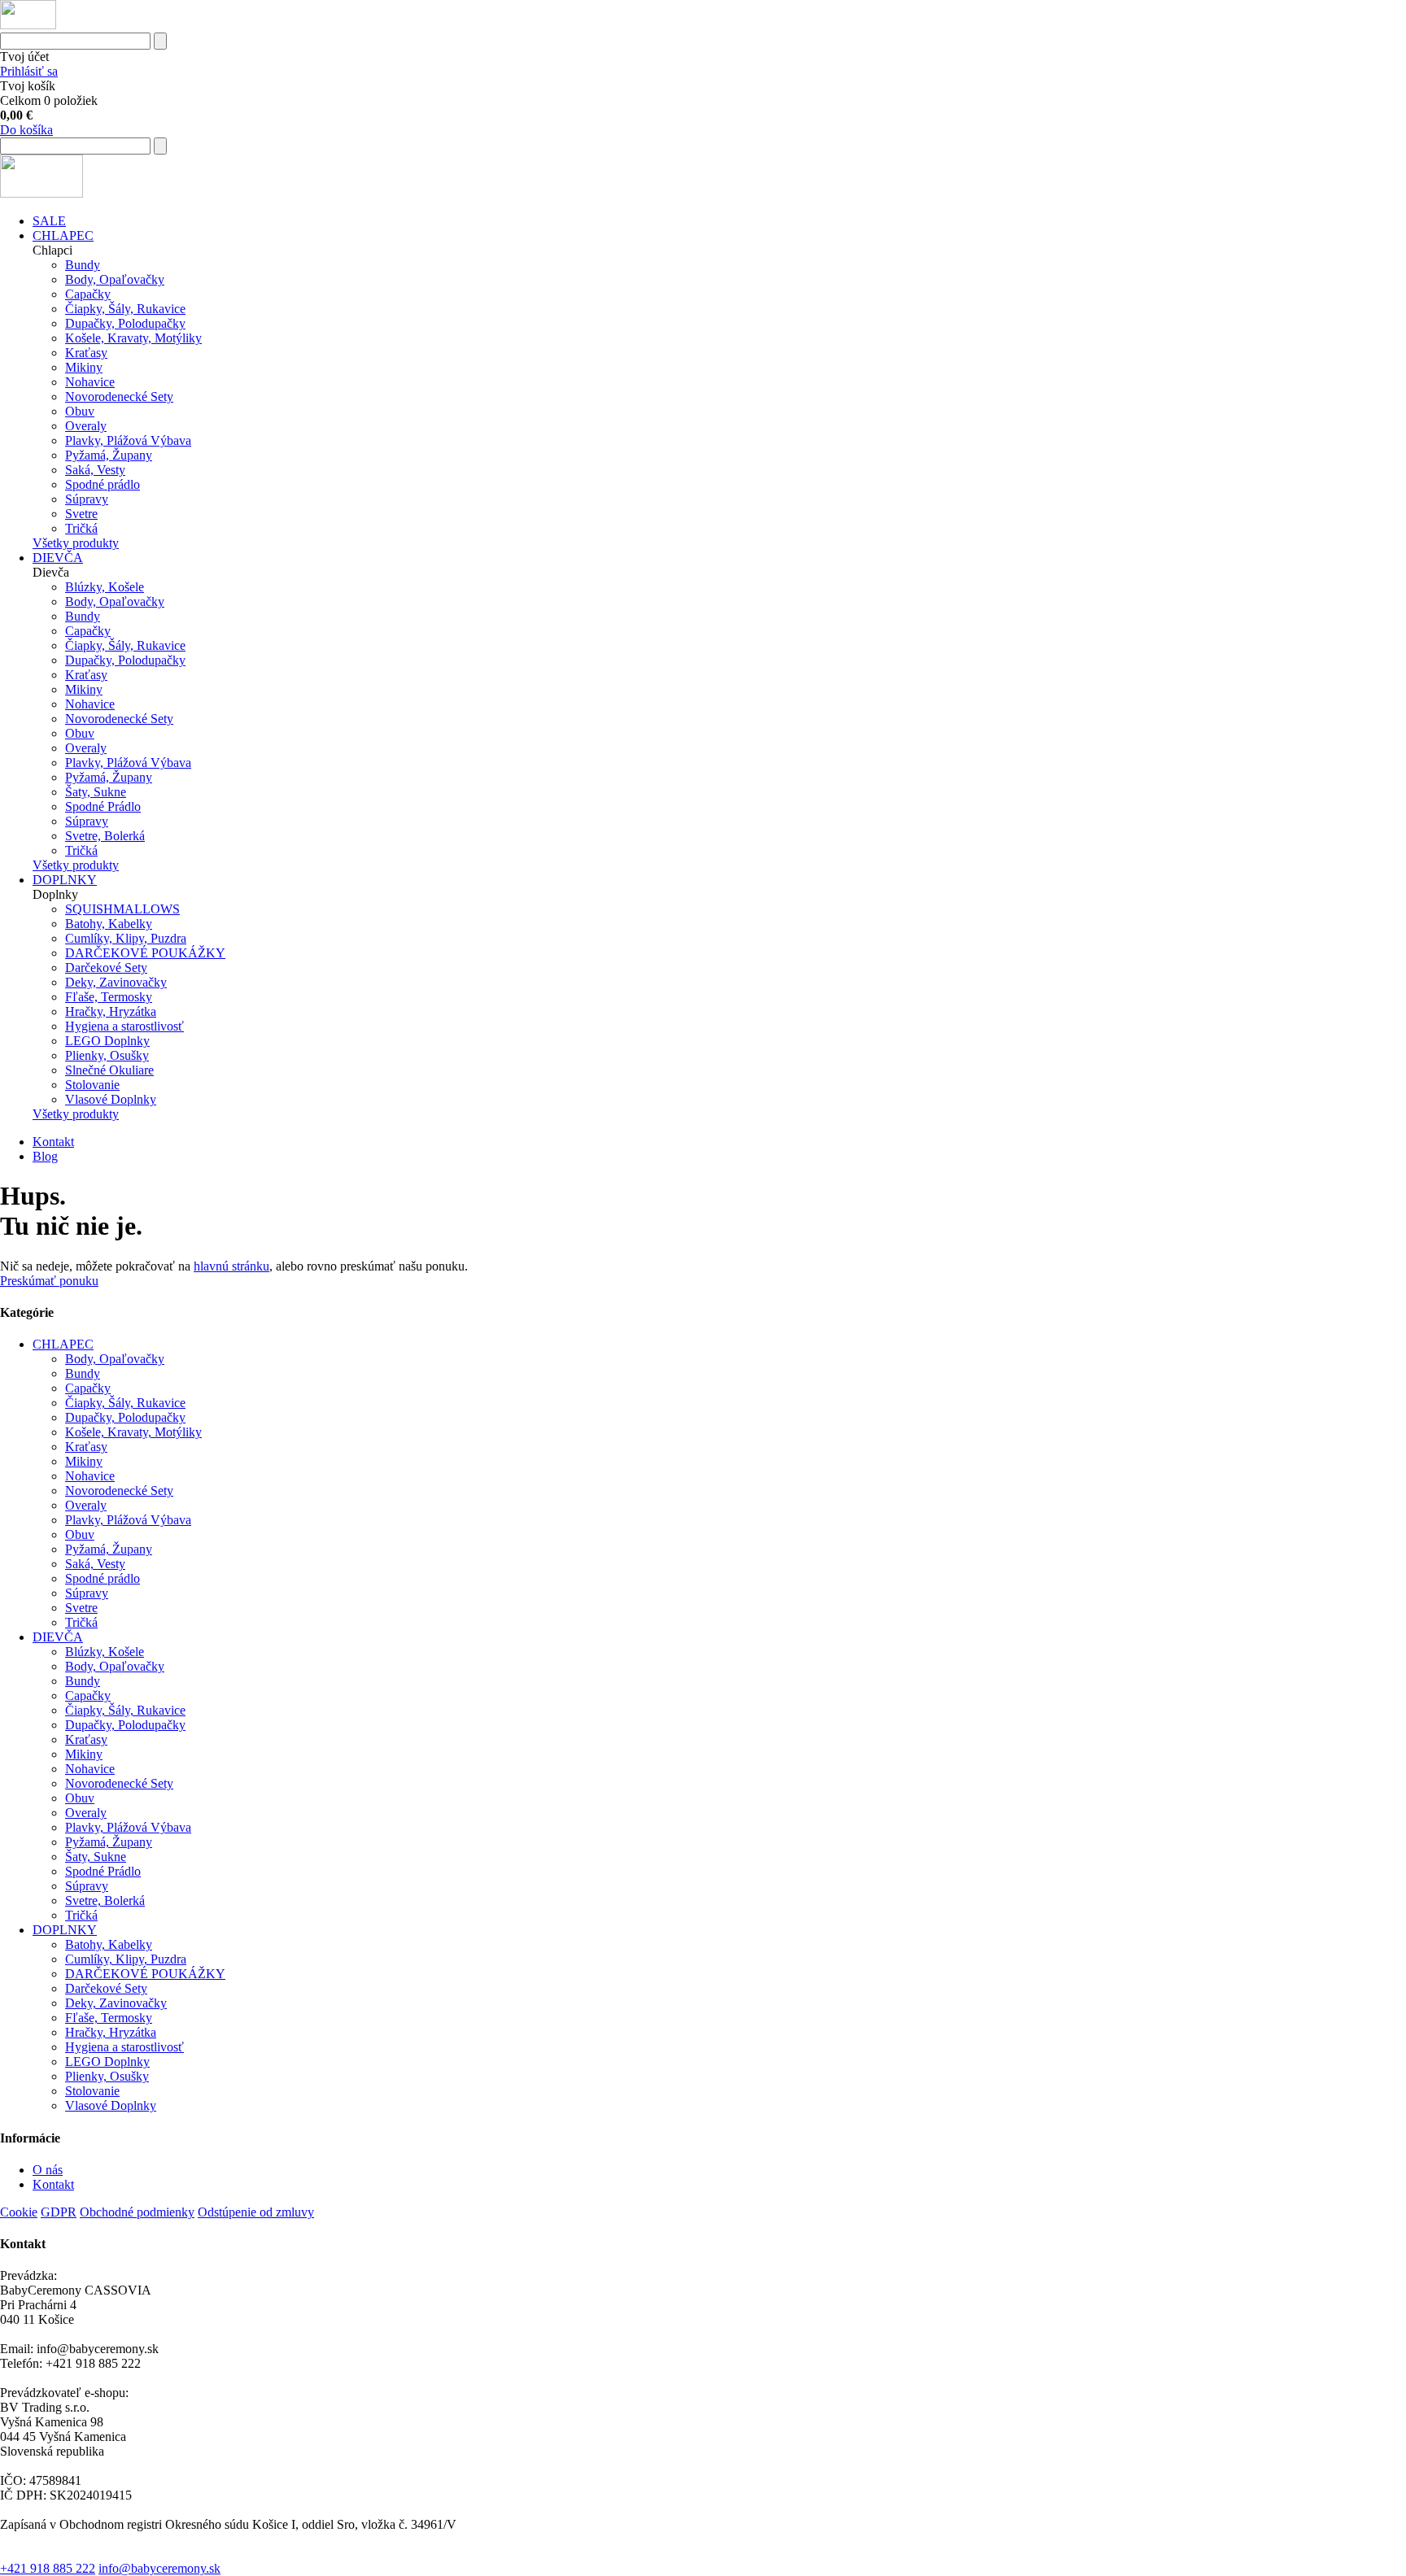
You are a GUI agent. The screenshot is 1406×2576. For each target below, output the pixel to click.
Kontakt (53, 1142)
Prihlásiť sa (29, 71)
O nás (48, 2170)
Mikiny (84, 367)
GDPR (59, 2212)
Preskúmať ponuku (49, 1281)
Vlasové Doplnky (111, 1099)
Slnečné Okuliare (109, 1070)
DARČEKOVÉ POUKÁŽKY (145, 953)
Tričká (81, 528)
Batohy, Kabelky (109, 924)
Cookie (19, 2212)
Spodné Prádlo (103, 806)
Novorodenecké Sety (119, 397)
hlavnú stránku (231, 1266)
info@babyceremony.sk (159, 2568)
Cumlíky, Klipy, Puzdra (126, 938)
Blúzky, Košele (105, 587)
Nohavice (90, 382)
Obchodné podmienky (137, 2212)
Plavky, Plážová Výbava (128, 440)
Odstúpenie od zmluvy (256, 2212)
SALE (49, 221)
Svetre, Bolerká (105, 836)
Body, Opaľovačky (115, 279)
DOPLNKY (65, 880)
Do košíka (26, 130)
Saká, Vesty (95, 470)
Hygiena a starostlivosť (124, 1026)
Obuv (80, 411)
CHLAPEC (63, 235)
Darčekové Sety (106, 968)
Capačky (88, 294)
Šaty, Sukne (96, 792)
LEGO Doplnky (107, 1041)
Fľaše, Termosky (109, 997)
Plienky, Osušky (107, 1055)
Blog (45, 1156)
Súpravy (87, 499)
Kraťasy (86, 353)
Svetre (81, 514)
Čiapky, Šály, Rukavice (125, 309)
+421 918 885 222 (48, 2568)
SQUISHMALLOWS (122, 909)
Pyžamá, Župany (109, 455)
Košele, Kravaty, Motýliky (133, 338)
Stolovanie (92, 1085)
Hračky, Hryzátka (111, 1011)
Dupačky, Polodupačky (125, 323)
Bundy (83, 265)
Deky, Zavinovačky (116, 982)
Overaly (86, 426)
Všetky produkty (76, 543)
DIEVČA (58, 558)
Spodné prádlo (103, 484)
